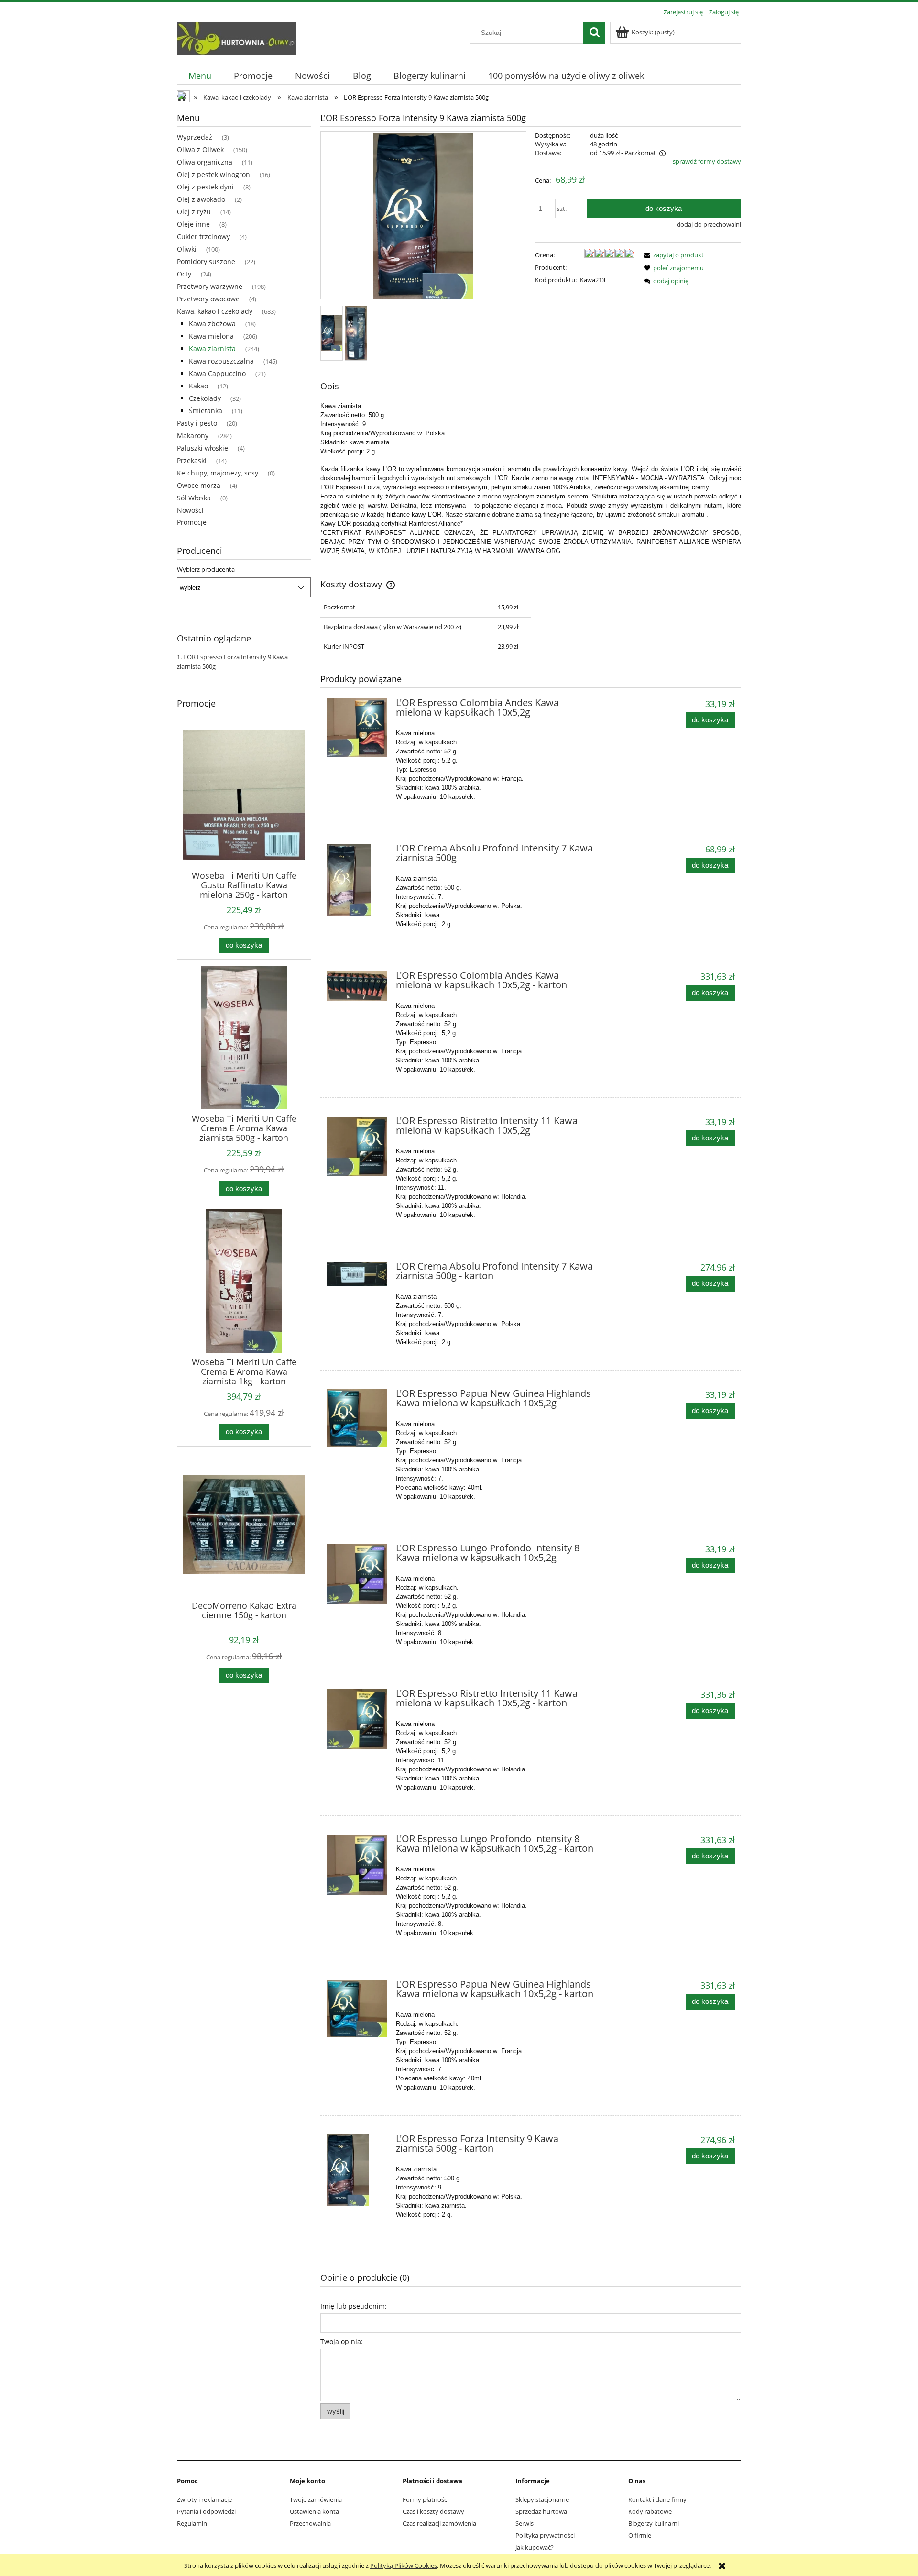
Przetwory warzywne (210, 286)
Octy (184, 274)
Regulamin (192, 2523)
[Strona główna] (237, 37)
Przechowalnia (310, 2523)
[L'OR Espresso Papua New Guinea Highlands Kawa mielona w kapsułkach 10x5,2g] (357, 1418)
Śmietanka (206, 411)
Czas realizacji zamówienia (439, 2523)
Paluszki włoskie (202, 448)
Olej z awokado (201, 199)
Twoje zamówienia (316, 2499)
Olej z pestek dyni (205, 187)
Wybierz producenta (206, 569)
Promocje (192, 522)
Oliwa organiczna (205, 162)
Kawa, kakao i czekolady (215, 311)
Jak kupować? (535, 2547)
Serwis (525, 2523)
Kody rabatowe (650, 2511)
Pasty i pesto (197, 423)
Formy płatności (426, 2499)
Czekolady (205, 398)
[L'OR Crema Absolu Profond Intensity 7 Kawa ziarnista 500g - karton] (357, 1274)
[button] (672, 255)
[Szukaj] (594, 33)
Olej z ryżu (194, 212)
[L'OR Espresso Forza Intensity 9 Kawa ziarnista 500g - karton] (357, 2170)
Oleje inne (193, 224)
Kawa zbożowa (212, 324)
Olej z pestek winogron (213, 174)
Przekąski (192, 460)
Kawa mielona (211, 336)
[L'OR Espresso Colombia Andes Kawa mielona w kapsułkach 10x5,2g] (357, 728)
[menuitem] (200, 76)
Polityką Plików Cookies (404, 2565)
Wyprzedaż (195, 137)
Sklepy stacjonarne (542, 2499)
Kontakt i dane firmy (657, 2499)
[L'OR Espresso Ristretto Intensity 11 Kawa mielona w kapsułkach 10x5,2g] (357, 1146)
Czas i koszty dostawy (433, 2511)
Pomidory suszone (206, 261)
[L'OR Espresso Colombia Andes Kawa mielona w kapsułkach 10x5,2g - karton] (357, 986)
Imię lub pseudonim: (354, 2306)
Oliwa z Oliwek (200, 149)
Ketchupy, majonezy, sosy (218, 473)
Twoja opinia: (342, 2341)
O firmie (640, 2535)
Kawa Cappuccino (217, 373)
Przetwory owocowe (208, 299)
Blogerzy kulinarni (654, 2523)
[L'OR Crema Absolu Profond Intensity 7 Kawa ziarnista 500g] (357, 880)
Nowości (190, 510)
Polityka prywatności (545, 2535)
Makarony (193, 436)
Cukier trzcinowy (203, 237)
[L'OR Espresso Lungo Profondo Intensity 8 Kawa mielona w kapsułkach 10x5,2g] (357, 1574)
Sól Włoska (194, 498)
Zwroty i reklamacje (204, 2499)
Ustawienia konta (314, 2511)
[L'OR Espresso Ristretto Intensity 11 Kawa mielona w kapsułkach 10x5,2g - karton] (357, 1719)
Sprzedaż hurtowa (541, 2511)
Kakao (198, 386)
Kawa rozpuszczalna (221, 361)
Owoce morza (199, 485)
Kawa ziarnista (212, 348)
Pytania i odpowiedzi (206, 2511)
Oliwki (187, 249)
